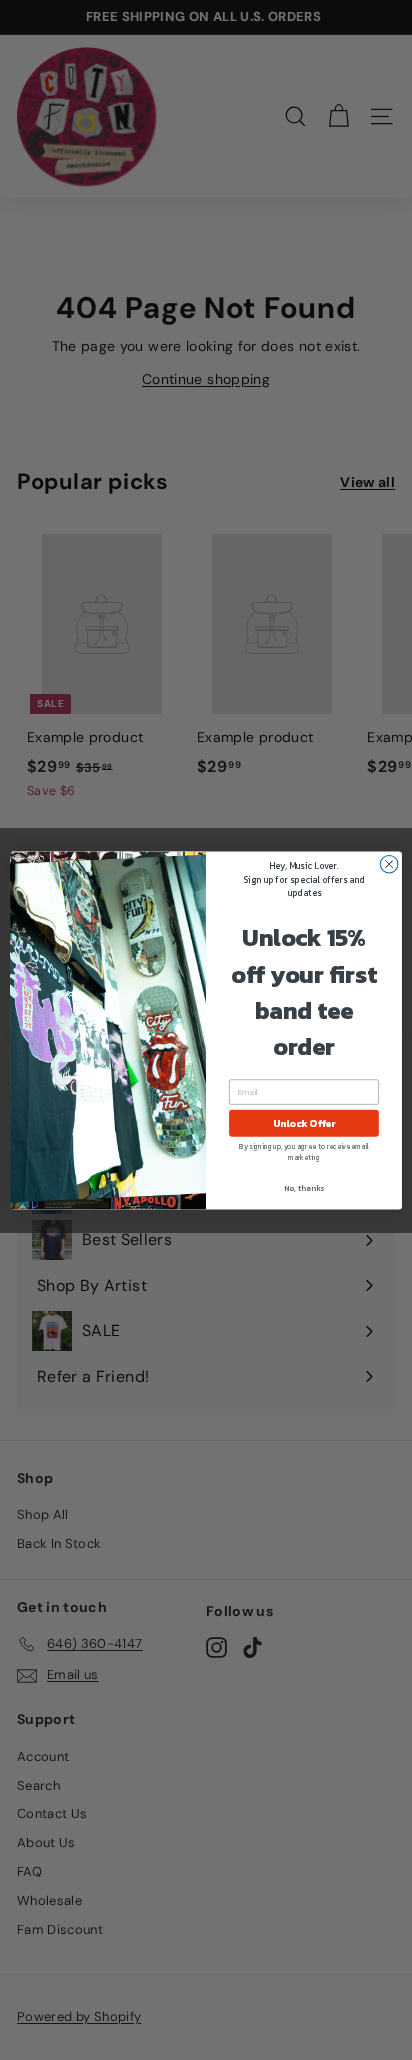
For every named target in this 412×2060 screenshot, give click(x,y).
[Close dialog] (389, 864)
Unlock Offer (304, 1122)
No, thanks (304, 1187)
